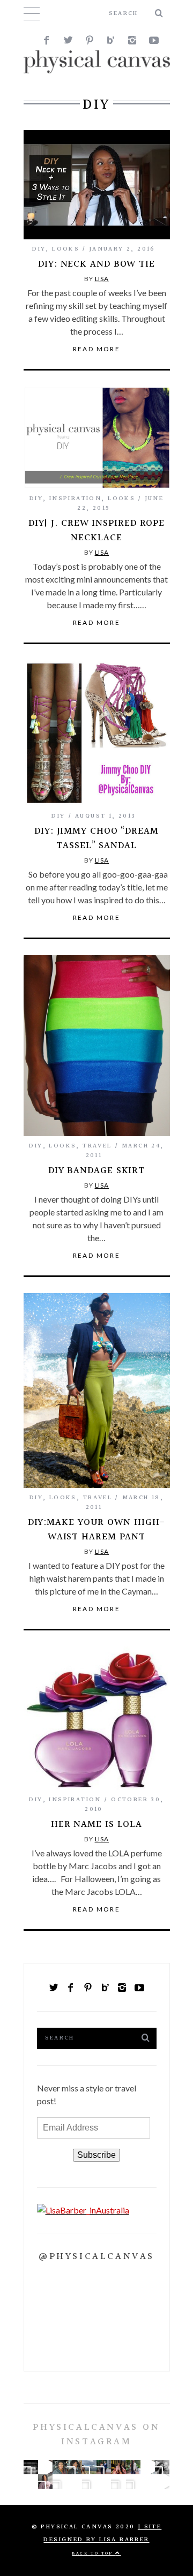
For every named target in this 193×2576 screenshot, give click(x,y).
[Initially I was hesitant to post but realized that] (89, 2467)
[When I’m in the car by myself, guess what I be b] (60, 2467)
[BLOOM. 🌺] (74, 2481)
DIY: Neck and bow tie (96, 264)
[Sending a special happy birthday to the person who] (31, 2481)
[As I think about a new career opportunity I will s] (118, 2467)
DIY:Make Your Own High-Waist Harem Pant (97, 1530)
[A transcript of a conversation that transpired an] (104, 2481)
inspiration (75, 499)
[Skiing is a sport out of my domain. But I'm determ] (60, 2481)
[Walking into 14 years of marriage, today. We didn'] (104, 2467)
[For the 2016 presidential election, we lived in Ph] (148, 2481)
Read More (97, 349)
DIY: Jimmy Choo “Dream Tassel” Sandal (96, 838)
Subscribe (96, 2155)
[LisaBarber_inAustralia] (83, 2210)
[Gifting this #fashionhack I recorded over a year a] (148, 2467)
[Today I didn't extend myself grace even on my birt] (89, 2481)
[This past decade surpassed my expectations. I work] (133, 2467)
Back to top (94, 2553)
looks (66, 249)
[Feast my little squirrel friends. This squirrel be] (118, 2481)
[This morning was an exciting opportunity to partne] (133, 2481)
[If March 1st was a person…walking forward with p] (74, 2467)
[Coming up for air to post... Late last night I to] (45, 2481)
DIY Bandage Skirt (96, 1171)
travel (97, 1146)
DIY (39, 249)
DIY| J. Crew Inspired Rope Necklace (96, 531)
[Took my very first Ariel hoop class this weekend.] (45, 2467)
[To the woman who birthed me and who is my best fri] (31, 2467)
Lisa (102, 279)
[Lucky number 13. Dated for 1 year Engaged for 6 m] (162, 2467)
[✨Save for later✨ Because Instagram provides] (162, 2481)
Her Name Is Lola (96, 1825)
